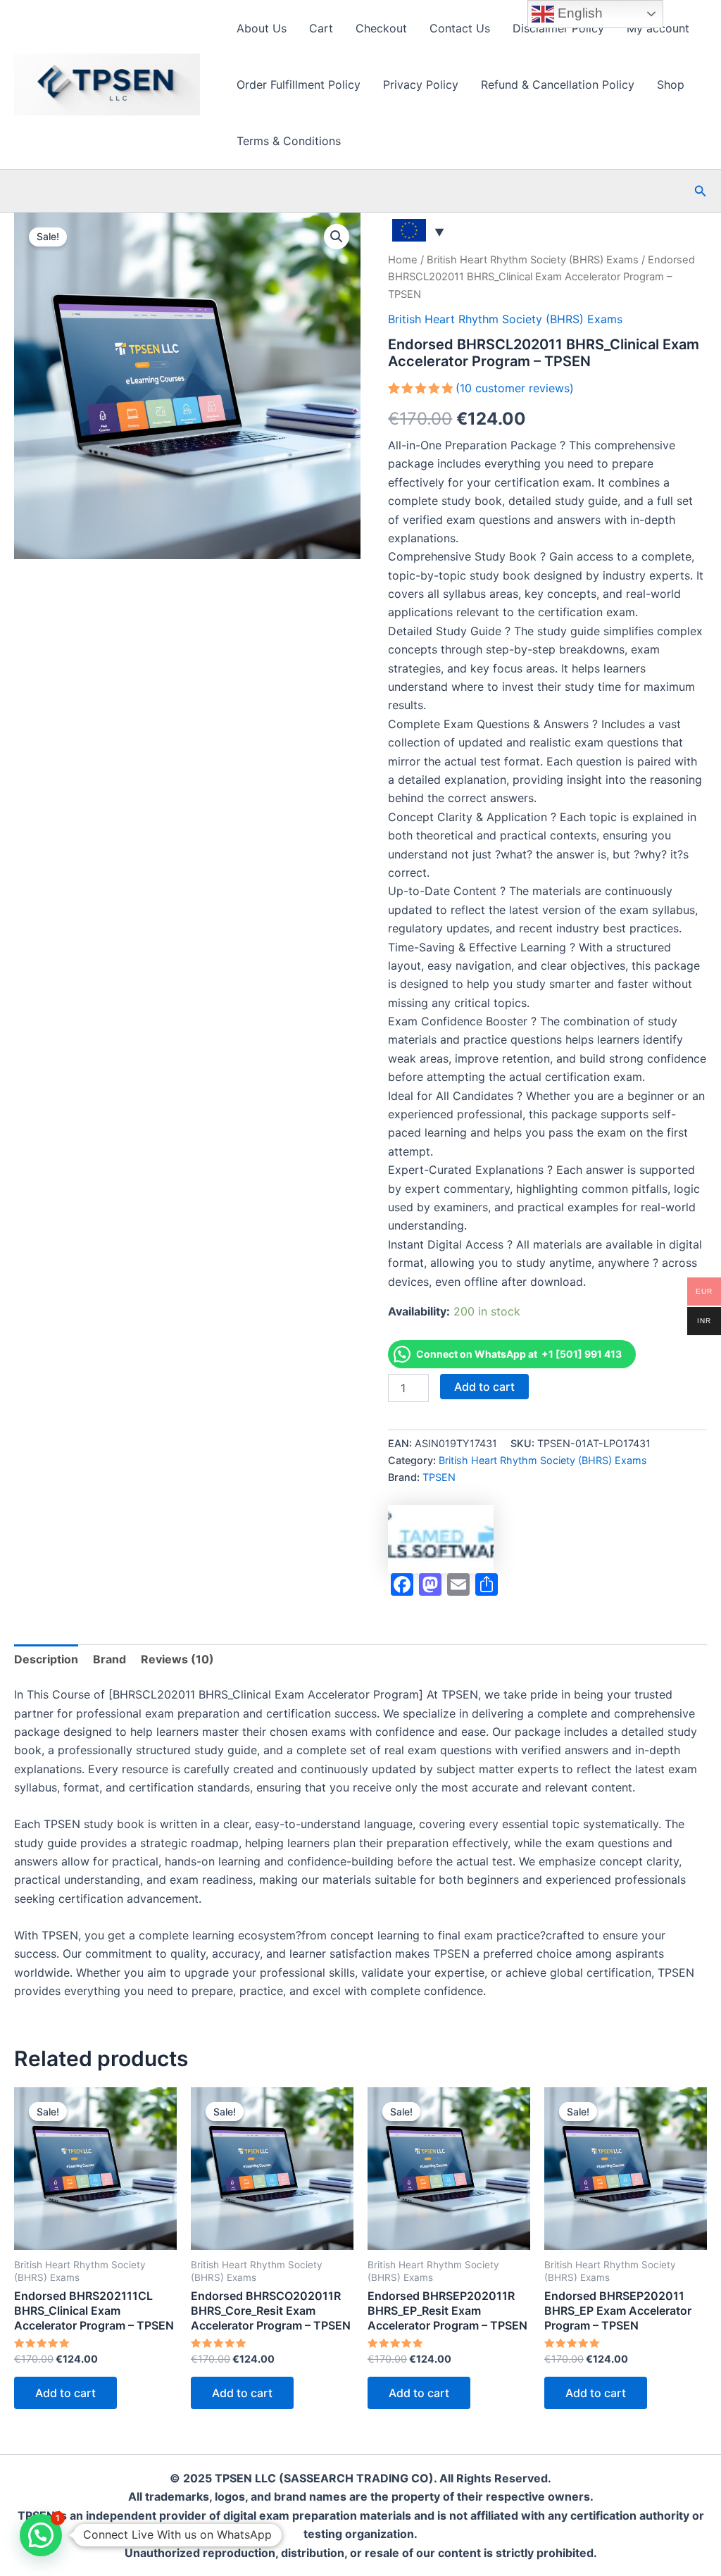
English (578, 13)
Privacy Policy (421, 85)
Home (403, 260)
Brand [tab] (109, 1659)
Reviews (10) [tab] (177, 1659)
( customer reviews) (515, 388)
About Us (262, 28)
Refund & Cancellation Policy (558, 85)
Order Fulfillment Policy (299, 85)
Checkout (381, 28)
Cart (321, 28)
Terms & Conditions (289, 141)
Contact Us (460, 28)
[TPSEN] (441, 1539)
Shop (671, 85)
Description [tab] (46, 1659)
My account (658, 28)
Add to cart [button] (65, 2393)
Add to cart (484, 1387)
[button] (701, 191)
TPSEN (439, 1477)
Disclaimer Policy (558, 28)
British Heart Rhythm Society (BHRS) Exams (533, 260)
